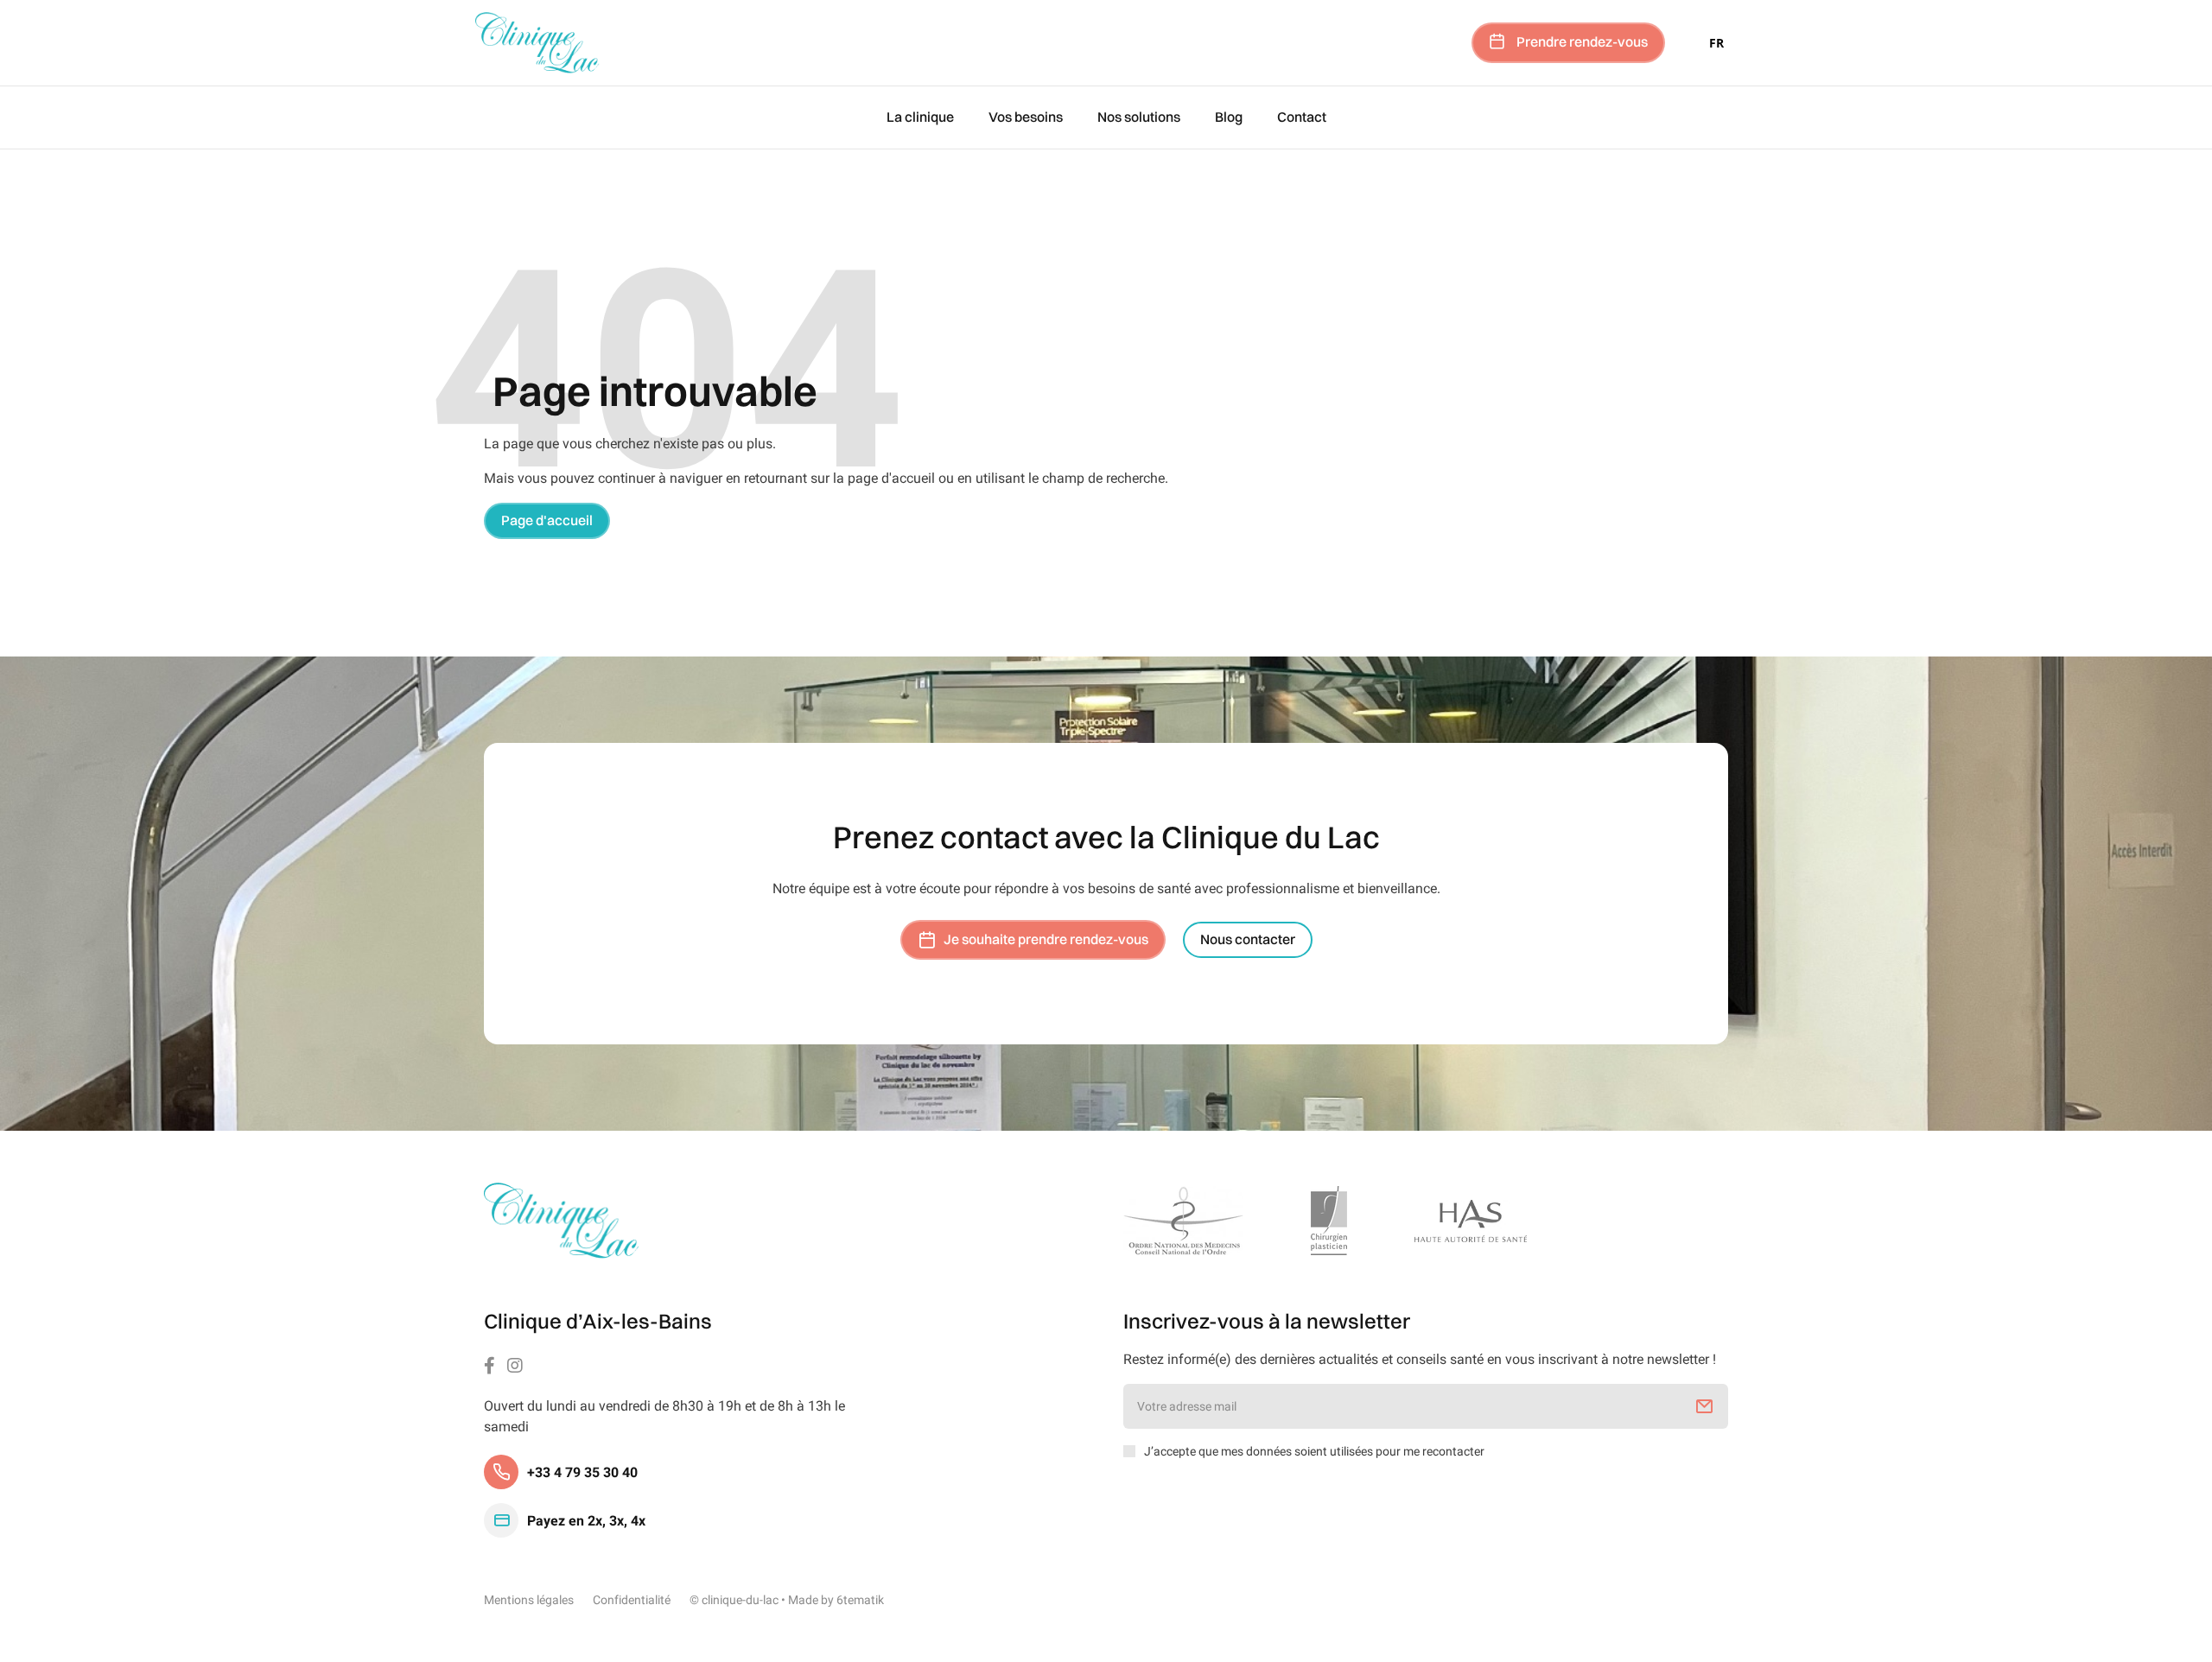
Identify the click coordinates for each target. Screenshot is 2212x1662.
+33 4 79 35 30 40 (582, 1472)
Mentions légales (529, 1600)
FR (1716, 43)
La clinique (920, 117)
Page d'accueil (547, 521)
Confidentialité (632, 1600)
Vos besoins (1026, 117)
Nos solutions (1139, 117)
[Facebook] (489, 1366)
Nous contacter (1248, 940)
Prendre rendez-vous (1582, 42)
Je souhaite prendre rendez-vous (1046, 940)
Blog (1229, 117)
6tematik (860, 1600)
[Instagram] (515, 1366)
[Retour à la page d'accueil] (562, 1221)
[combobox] (1716, 42)
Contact (1302, 117)
